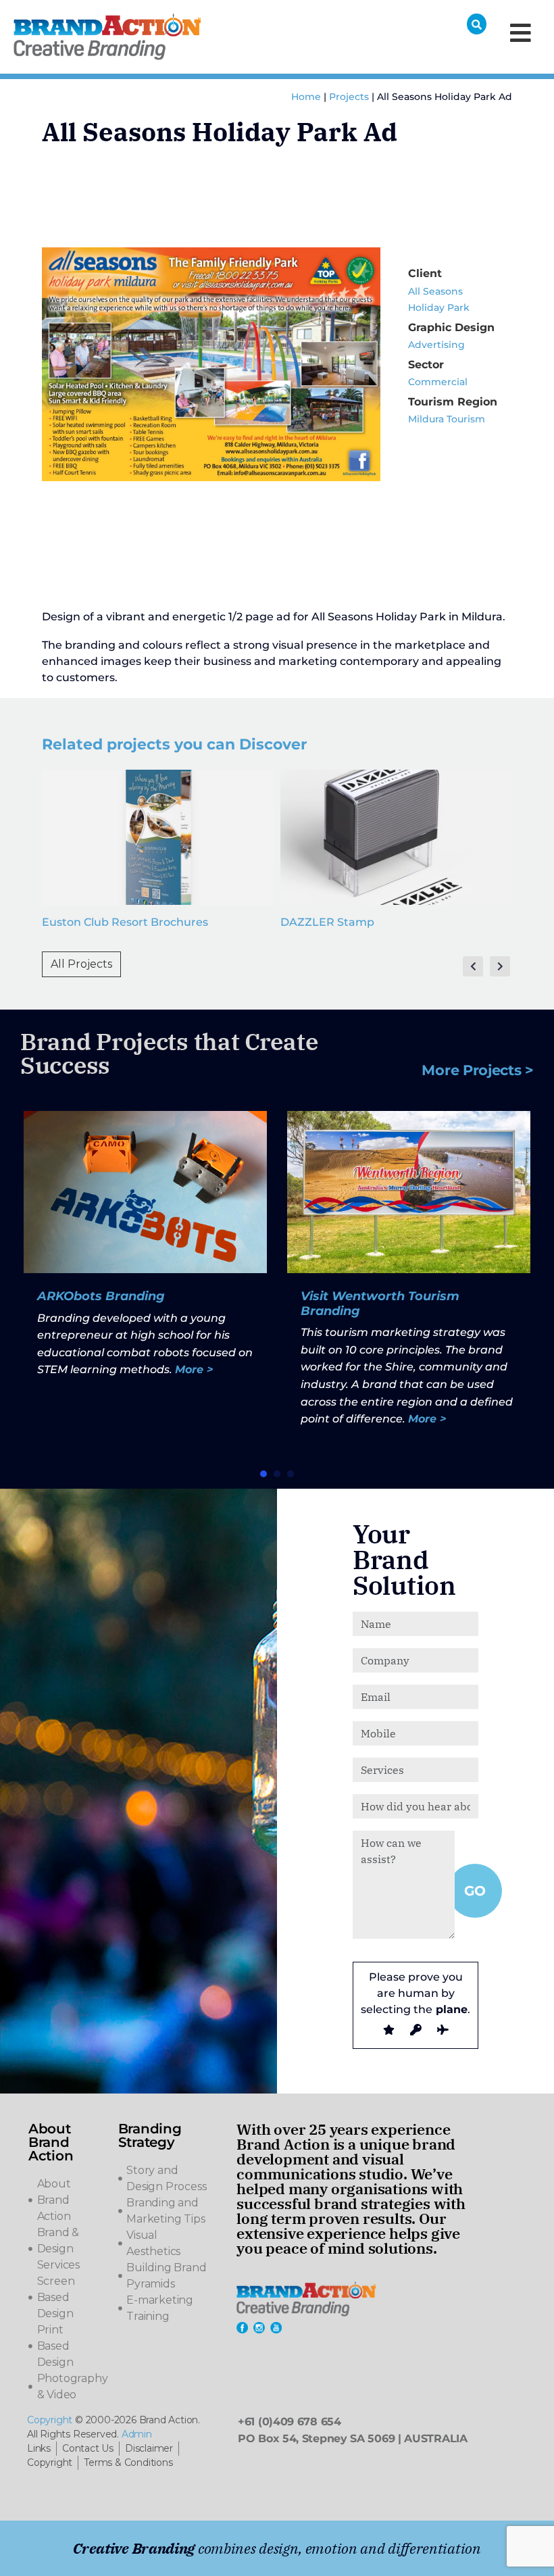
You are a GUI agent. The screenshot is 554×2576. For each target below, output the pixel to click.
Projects (349, 97)
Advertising (436, 345)
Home (306, 97)
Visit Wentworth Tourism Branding (380, 1304)
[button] (263, 1474)
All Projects (81, 964)
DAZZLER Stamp (327, 922)
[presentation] (473, 966)
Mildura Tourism (447, 419)
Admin (137, 2434)
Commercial (438, 382)
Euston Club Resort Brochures (125, 922)
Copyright (50, 2420)
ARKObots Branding (101, 1296)
